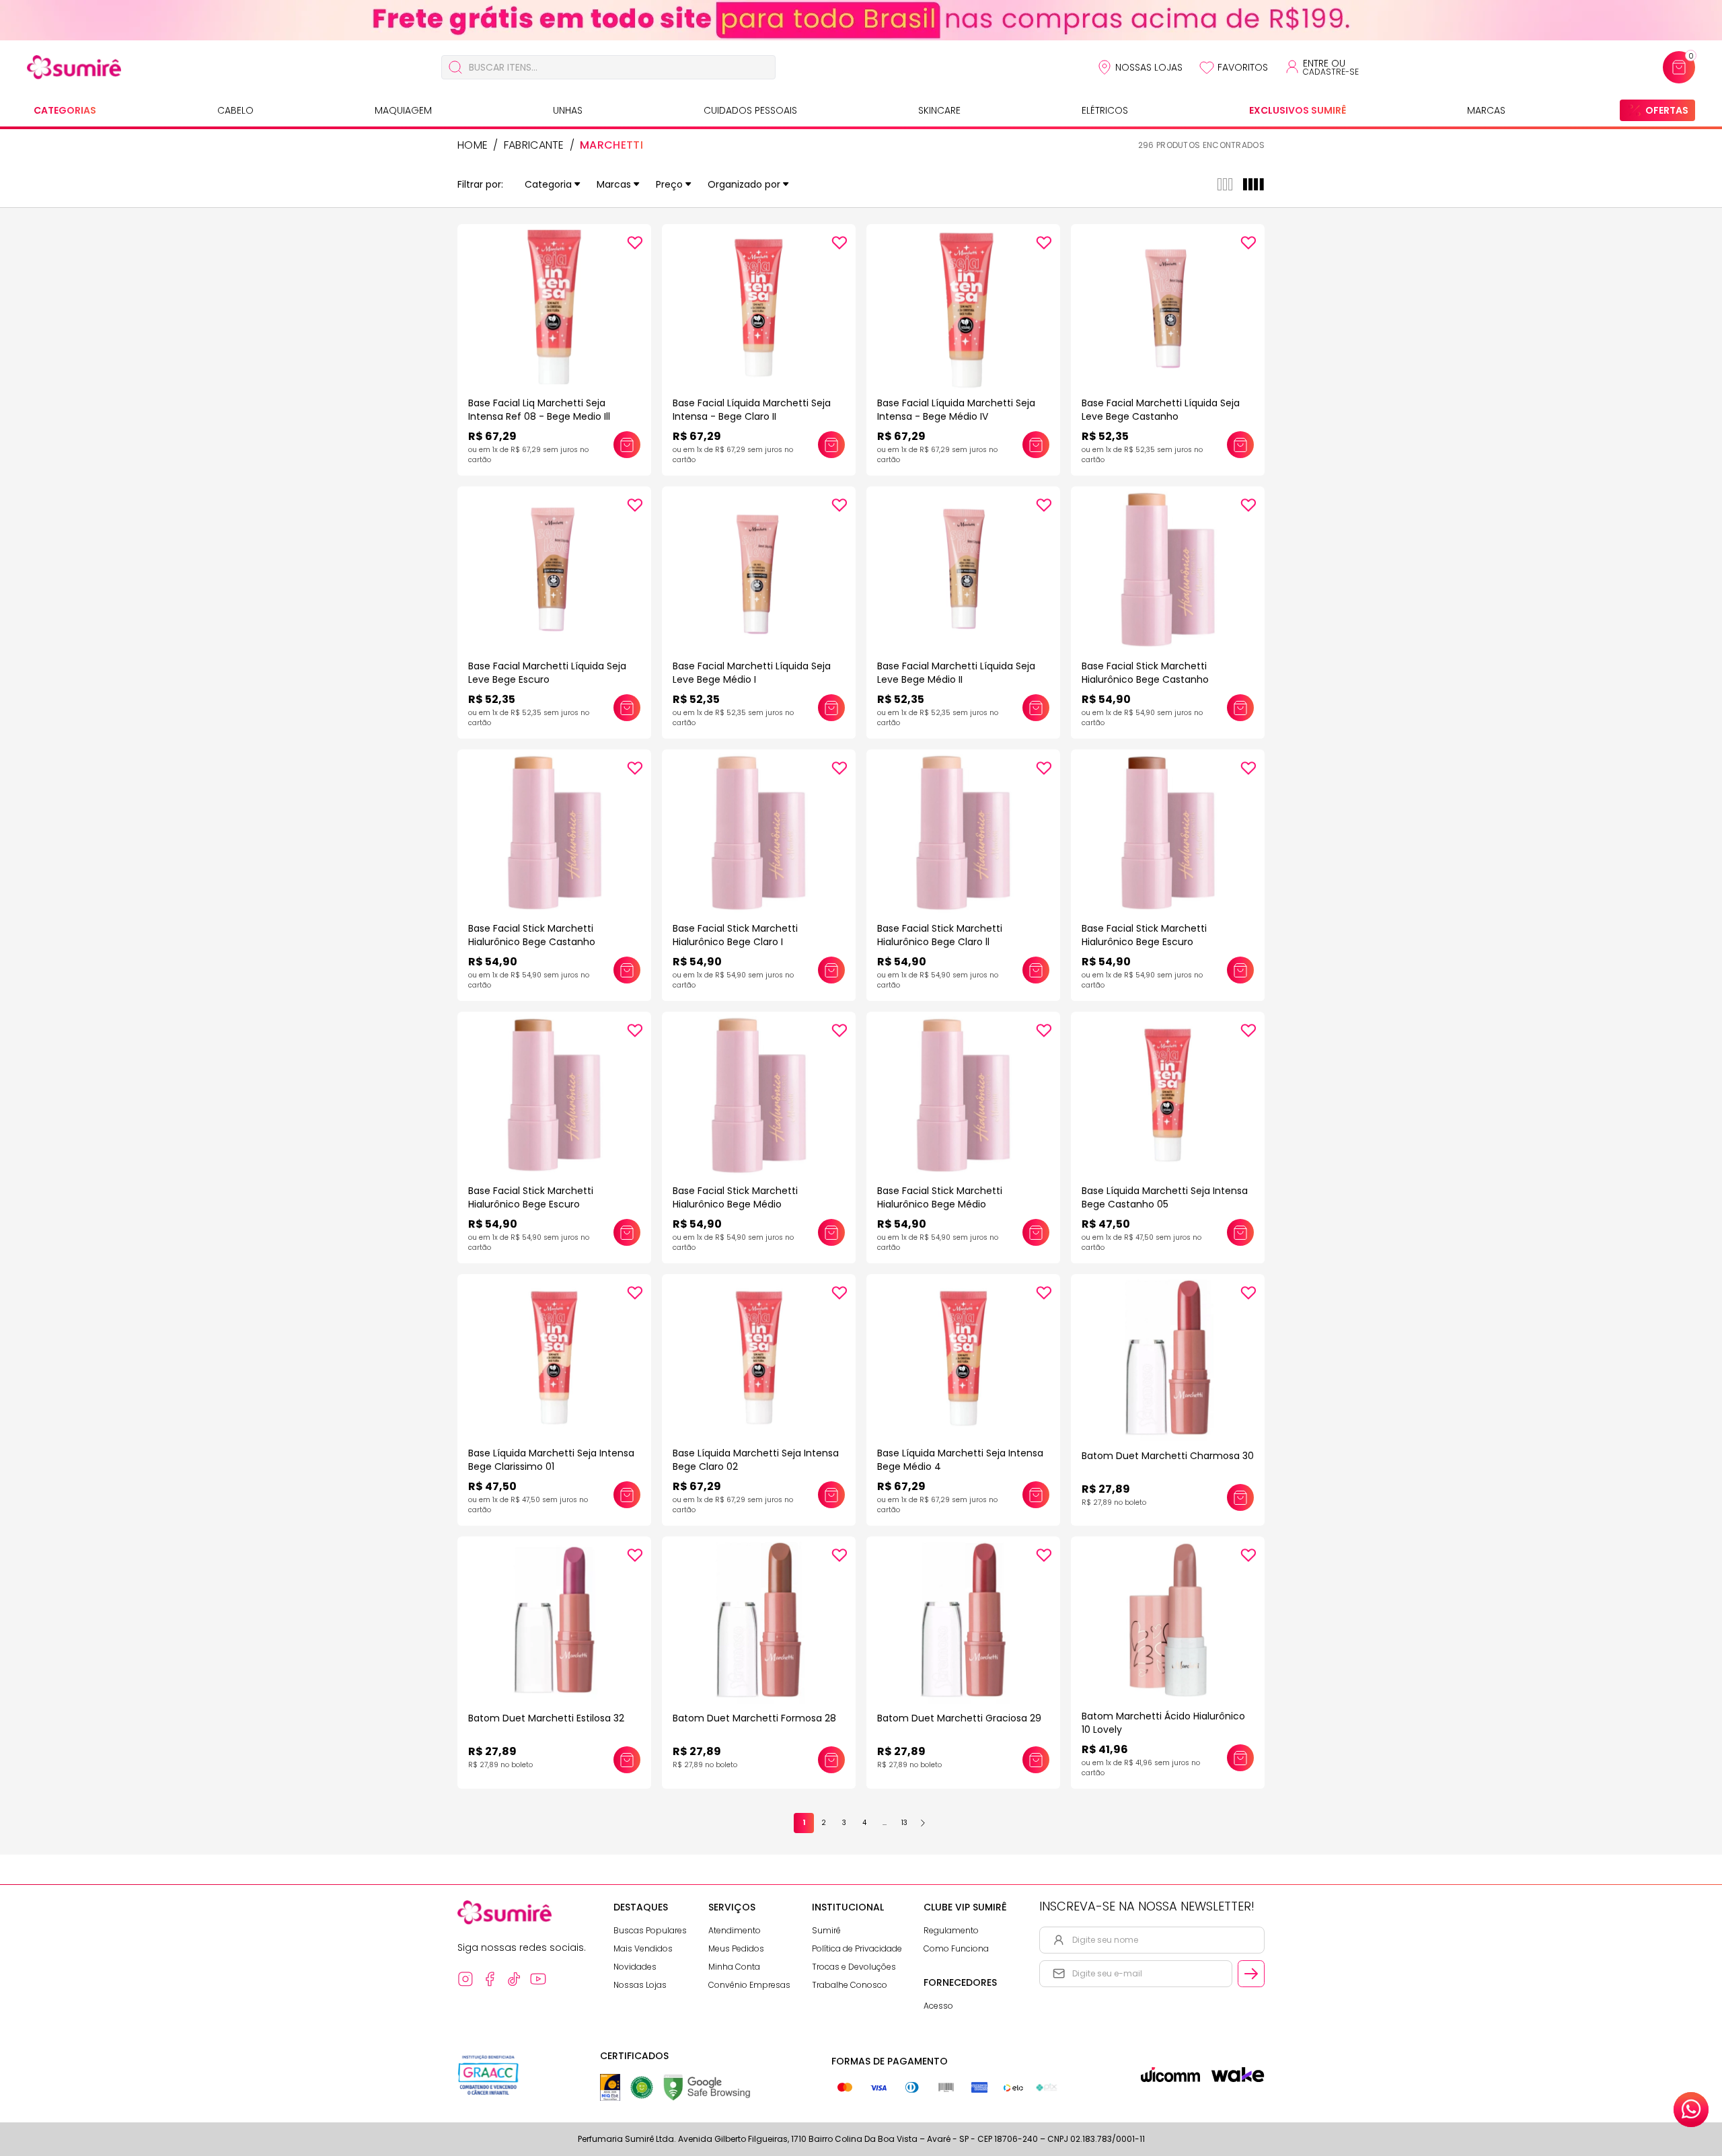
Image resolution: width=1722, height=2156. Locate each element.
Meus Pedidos (736, 1948)
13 (904, 1823)
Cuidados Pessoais (750, 110)
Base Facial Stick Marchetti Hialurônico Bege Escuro (1144, 935)
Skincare (939, 110)
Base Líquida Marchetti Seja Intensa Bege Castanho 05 (1165, 1197)
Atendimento (735, 1930)
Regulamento (951, 1930)
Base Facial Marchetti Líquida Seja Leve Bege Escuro (547, 673)
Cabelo (235, 110)
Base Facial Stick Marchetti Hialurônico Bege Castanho (1145, 673)
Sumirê (826, 1930)
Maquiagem (403, 110)
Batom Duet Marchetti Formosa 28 (754, 1718)
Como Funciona (956, 1948)
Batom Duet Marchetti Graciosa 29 (959, 1718)
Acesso (938, 2006)
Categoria (548, 184)
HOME (473, 145)
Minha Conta (734, 1967)
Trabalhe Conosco (850, 1985)
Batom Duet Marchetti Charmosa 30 (1168, 1456)
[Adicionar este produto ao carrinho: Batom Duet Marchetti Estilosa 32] (627, 1760)
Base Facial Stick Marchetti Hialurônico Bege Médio (735, 1197)
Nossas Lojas (1149, 67)
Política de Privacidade (857, 1948)
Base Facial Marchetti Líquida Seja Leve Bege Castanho (1161, 410)
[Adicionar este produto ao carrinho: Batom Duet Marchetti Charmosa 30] (1240, 1497)
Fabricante (534, 145)
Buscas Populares (650, 1930)
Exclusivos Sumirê (1298, 110)
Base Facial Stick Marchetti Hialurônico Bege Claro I (735, 935)
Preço (669, 184)
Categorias (65, 110)
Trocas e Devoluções (854, 1967)
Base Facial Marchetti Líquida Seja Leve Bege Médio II (956, 673)
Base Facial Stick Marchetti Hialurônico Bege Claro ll (940, 935)
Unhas (568, 110)
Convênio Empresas (749, 1985)
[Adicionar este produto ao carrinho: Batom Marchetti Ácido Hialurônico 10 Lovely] (1240, 1758)
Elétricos (1105, 110)
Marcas (1486, 110)
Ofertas (1667, 110)
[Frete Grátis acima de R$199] (861, 20)
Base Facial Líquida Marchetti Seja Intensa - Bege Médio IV (956, 410)
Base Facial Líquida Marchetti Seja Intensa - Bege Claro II (752, 410)
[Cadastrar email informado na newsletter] (1251, 1974)
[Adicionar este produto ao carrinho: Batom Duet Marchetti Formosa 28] (831, 1760)
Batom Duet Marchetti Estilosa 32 (546, 1718)
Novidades (635, 1967)
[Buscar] (455, 67)
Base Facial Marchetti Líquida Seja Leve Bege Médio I (752, 673)
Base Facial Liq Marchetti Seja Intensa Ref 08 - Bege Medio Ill (539, 410)
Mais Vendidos (643, 1948)
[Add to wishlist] (635, 243)
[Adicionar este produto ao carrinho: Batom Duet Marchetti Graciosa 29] (1036, 1760)
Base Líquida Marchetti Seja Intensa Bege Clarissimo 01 (551, 1460)
